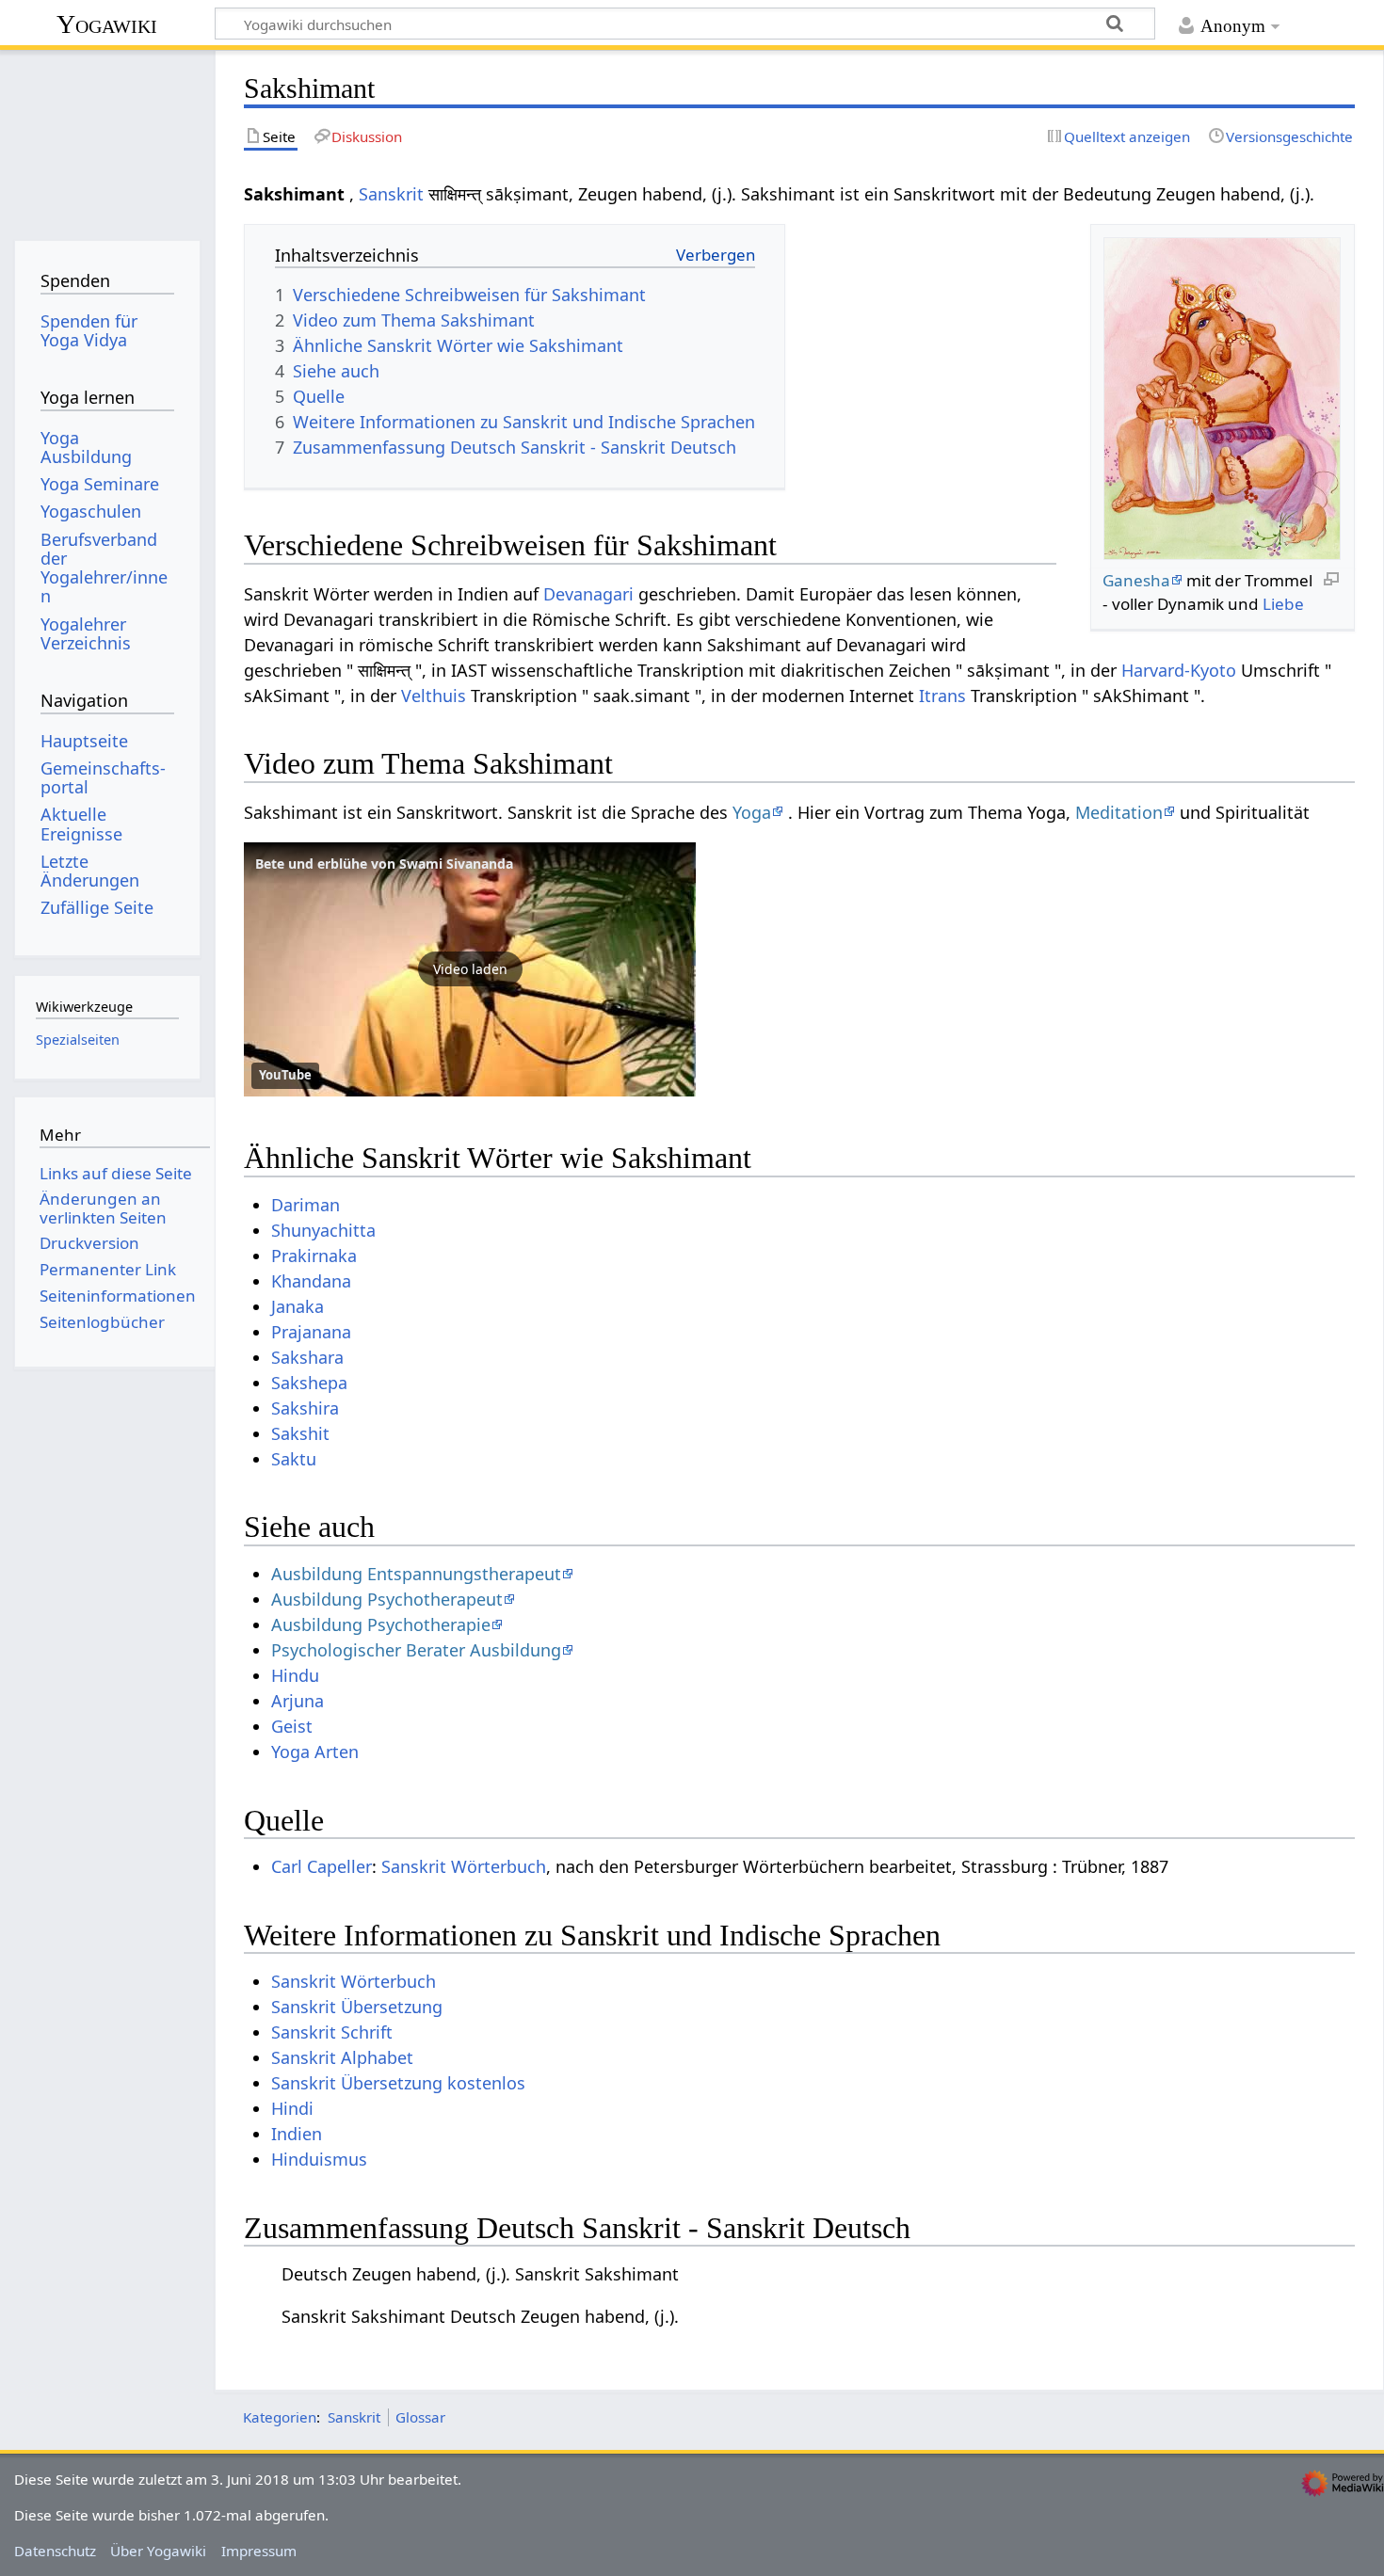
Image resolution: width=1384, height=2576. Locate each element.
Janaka (298, 1306)
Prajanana (311, 1332)
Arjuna (298, 1701)
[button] (470, 969)
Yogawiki (107, 24)
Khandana (311, 1281)
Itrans (942, 696)
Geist (292, 1726)
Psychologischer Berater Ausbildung (416, 1650)
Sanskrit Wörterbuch (464, 1866)
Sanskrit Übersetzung (357, 2007)
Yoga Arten (315, 1752)
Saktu (294, 1459)
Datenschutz (55, 2551)
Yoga (752, 812)
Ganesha (1136, 580)
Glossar (420, 2417)
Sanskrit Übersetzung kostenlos (398, 2083)
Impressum (259, 2551)
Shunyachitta (323, 1230)
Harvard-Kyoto (1179, 670)
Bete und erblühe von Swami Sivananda (384, 864)
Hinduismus (319, 2159)
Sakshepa (309, 1383)
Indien (297, 2134)
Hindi (292, 2108)
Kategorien (280, 2417)
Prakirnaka (314, 1256)
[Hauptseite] (107, 139)
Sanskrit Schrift (332, 2032)
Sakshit (300, 1433)
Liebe (1283, 604)
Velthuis (434, 696)
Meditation (1119, 812)
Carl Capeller (322, 1866)
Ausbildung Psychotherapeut (387, 1599)
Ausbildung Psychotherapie (381, 1624)
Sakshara (307, 1357)
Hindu (295, 1675)
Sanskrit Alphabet (342, 2057)
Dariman (306, 1205)
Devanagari (588, 594)
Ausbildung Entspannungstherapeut (416, 1574)
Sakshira (305, 1408)
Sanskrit (391, 194)
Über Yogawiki (158, 2551)
